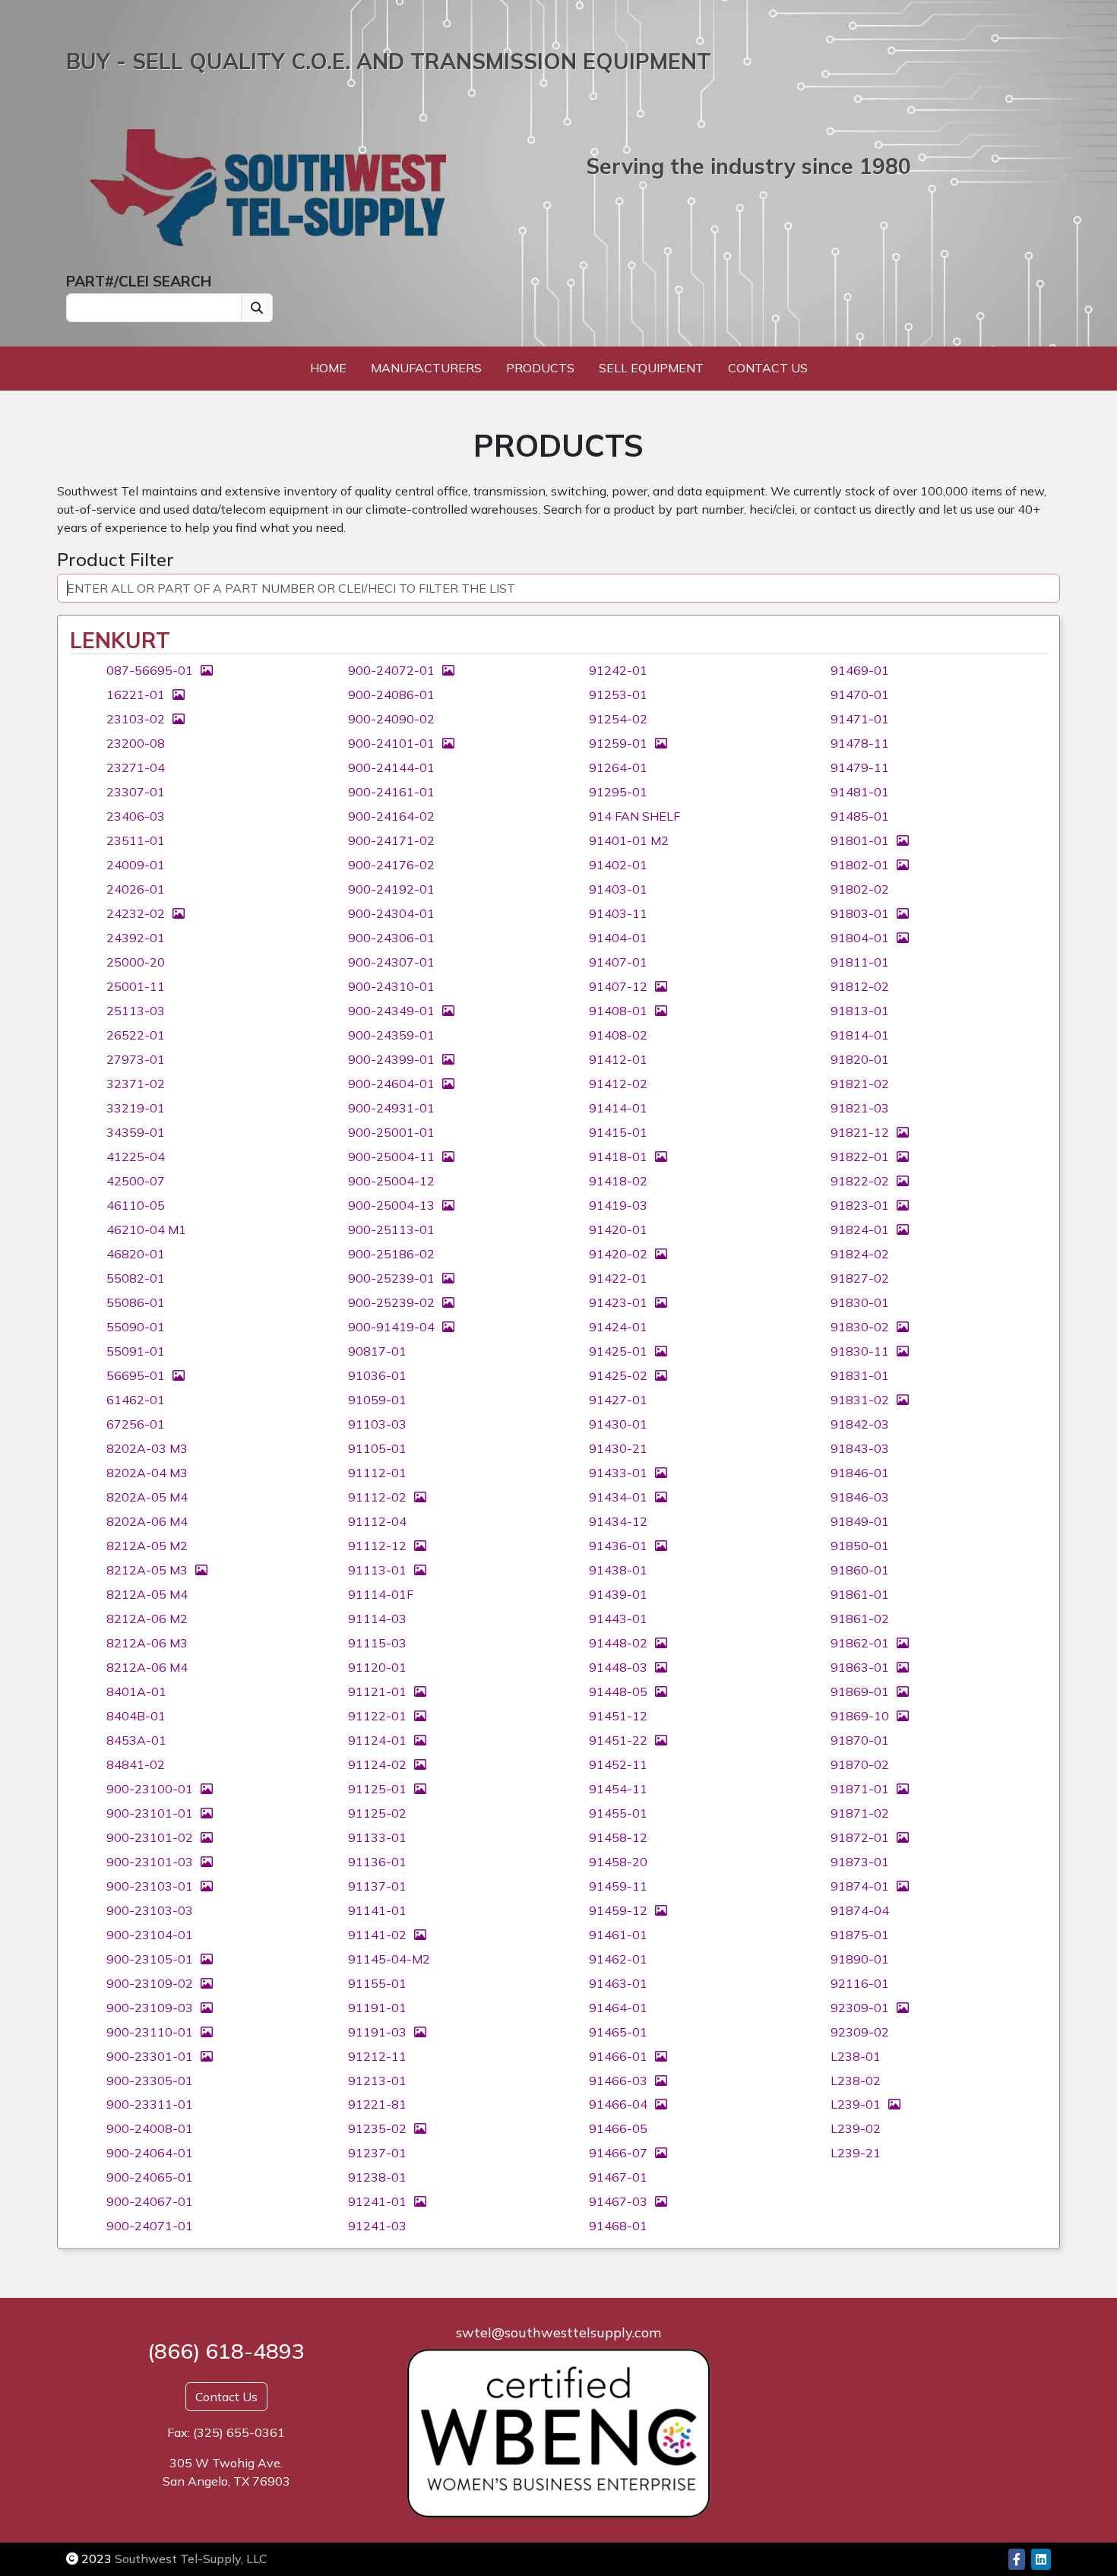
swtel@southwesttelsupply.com (558, 2332)
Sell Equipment (651, 368)
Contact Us (768, 368)
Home (328, 368)
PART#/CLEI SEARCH (139, 281)
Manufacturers (426, 368)
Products (540, 368)
